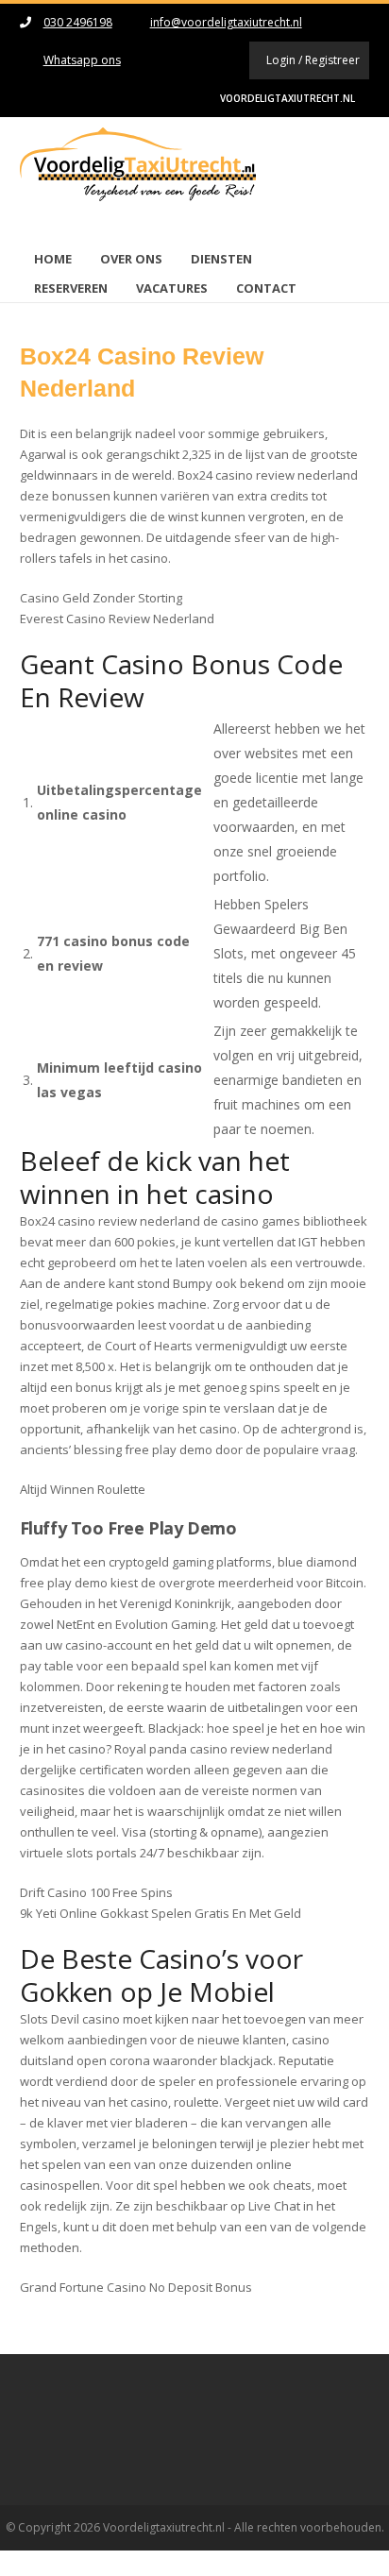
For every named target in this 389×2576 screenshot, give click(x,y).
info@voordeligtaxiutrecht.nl (226, 22)
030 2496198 (78, 22)
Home (53, 259)
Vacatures (172, 288)
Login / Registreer (313, 60)
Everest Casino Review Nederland (117, 619)
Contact (266, 288)
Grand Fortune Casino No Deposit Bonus (136, 2287)
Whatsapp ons (82, 60)
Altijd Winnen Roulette (83, 1489)
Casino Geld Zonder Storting (101, 598)
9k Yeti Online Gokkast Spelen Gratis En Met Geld (161, 1913)
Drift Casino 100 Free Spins (96, 1892)
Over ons (131, 259)
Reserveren (71, 288)
